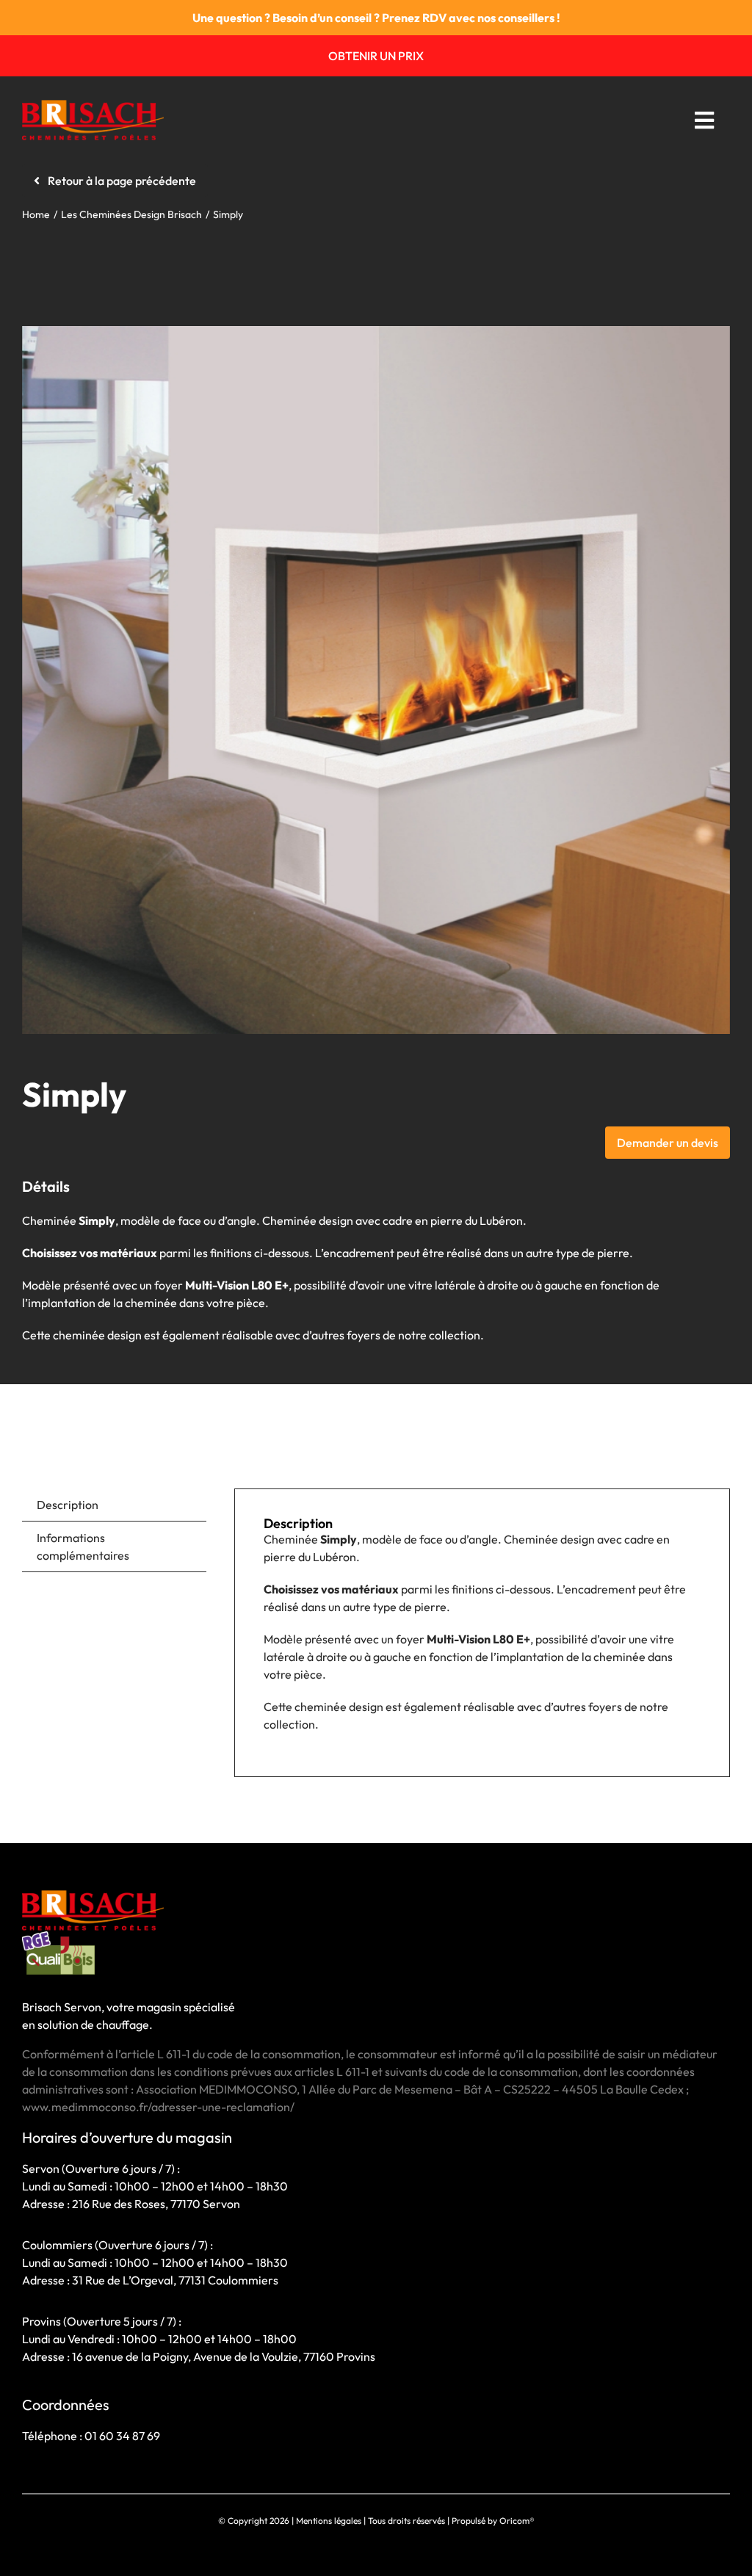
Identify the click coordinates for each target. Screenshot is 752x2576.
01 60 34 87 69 (122, 2436)
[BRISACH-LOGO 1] (93, 106)
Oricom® (517, 2521)
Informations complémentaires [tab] (83, 1546)
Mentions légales (329, 2521)
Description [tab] (68, 1505)
